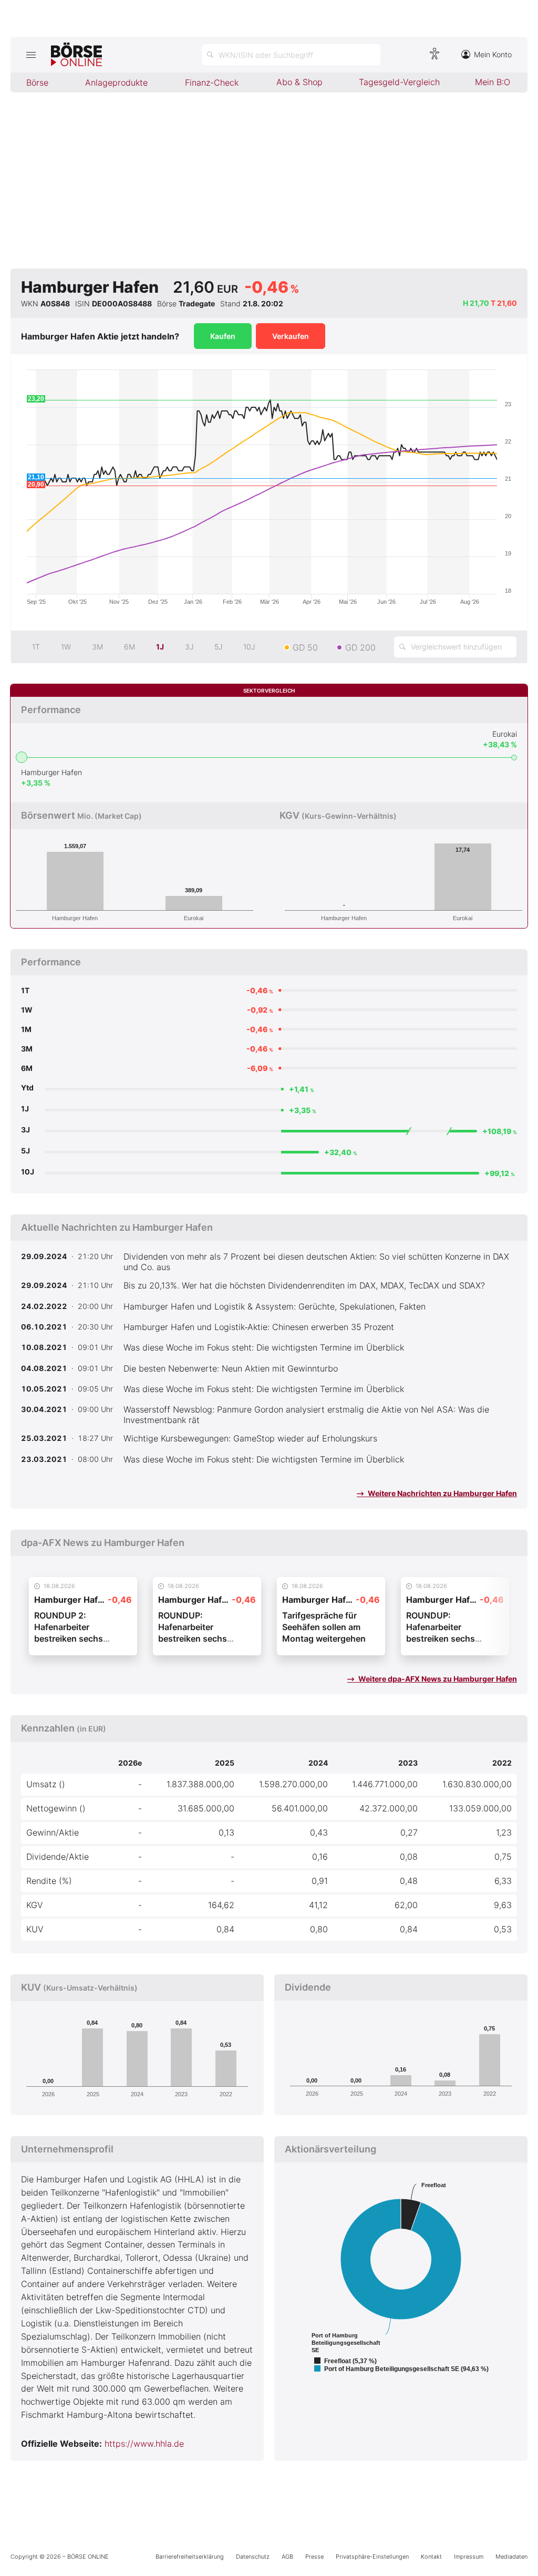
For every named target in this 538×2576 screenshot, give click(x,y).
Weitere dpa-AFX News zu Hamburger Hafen (437, 1679)
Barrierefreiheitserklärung (190, 2557)
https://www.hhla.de (144, 2444)
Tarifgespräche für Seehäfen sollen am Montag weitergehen (324, 1627)
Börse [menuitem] (37, 83)
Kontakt (431, 2557)
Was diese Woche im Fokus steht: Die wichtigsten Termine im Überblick (264, 1347)
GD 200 (360, 647)
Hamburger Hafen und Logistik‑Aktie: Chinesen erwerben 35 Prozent (259, 1327)
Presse (314, 2557)
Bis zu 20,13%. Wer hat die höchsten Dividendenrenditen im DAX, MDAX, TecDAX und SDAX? (304, 1285)
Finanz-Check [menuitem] (212, 83)
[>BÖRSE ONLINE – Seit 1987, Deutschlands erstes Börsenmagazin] (76, 55)
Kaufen (223, 336)
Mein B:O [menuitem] (493, 82)
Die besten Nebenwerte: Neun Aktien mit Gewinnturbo (231, 1368)
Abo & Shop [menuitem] (299, 82)
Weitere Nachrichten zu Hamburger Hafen (442, 1493)
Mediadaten (511, 2557)
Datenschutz (253, 2557)
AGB (287, 2557)
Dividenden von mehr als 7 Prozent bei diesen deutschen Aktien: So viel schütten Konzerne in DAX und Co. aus (316, 1262)
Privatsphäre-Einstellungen (372, 2557)
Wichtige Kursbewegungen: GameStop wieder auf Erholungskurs (250, 1438)
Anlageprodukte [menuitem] (116, 83)
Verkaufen (291, 336)
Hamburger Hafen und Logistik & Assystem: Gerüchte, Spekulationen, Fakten (275, 1306)
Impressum (469, 2557)
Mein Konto (493, 54)
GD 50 (305, 647)
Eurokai (505, 734)
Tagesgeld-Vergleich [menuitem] (399, 82)
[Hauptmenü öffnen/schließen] (31, 55)
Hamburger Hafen (51, 772)
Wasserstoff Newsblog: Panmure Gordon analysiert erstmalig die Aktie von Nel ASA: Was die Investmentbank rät (306, 1415)
